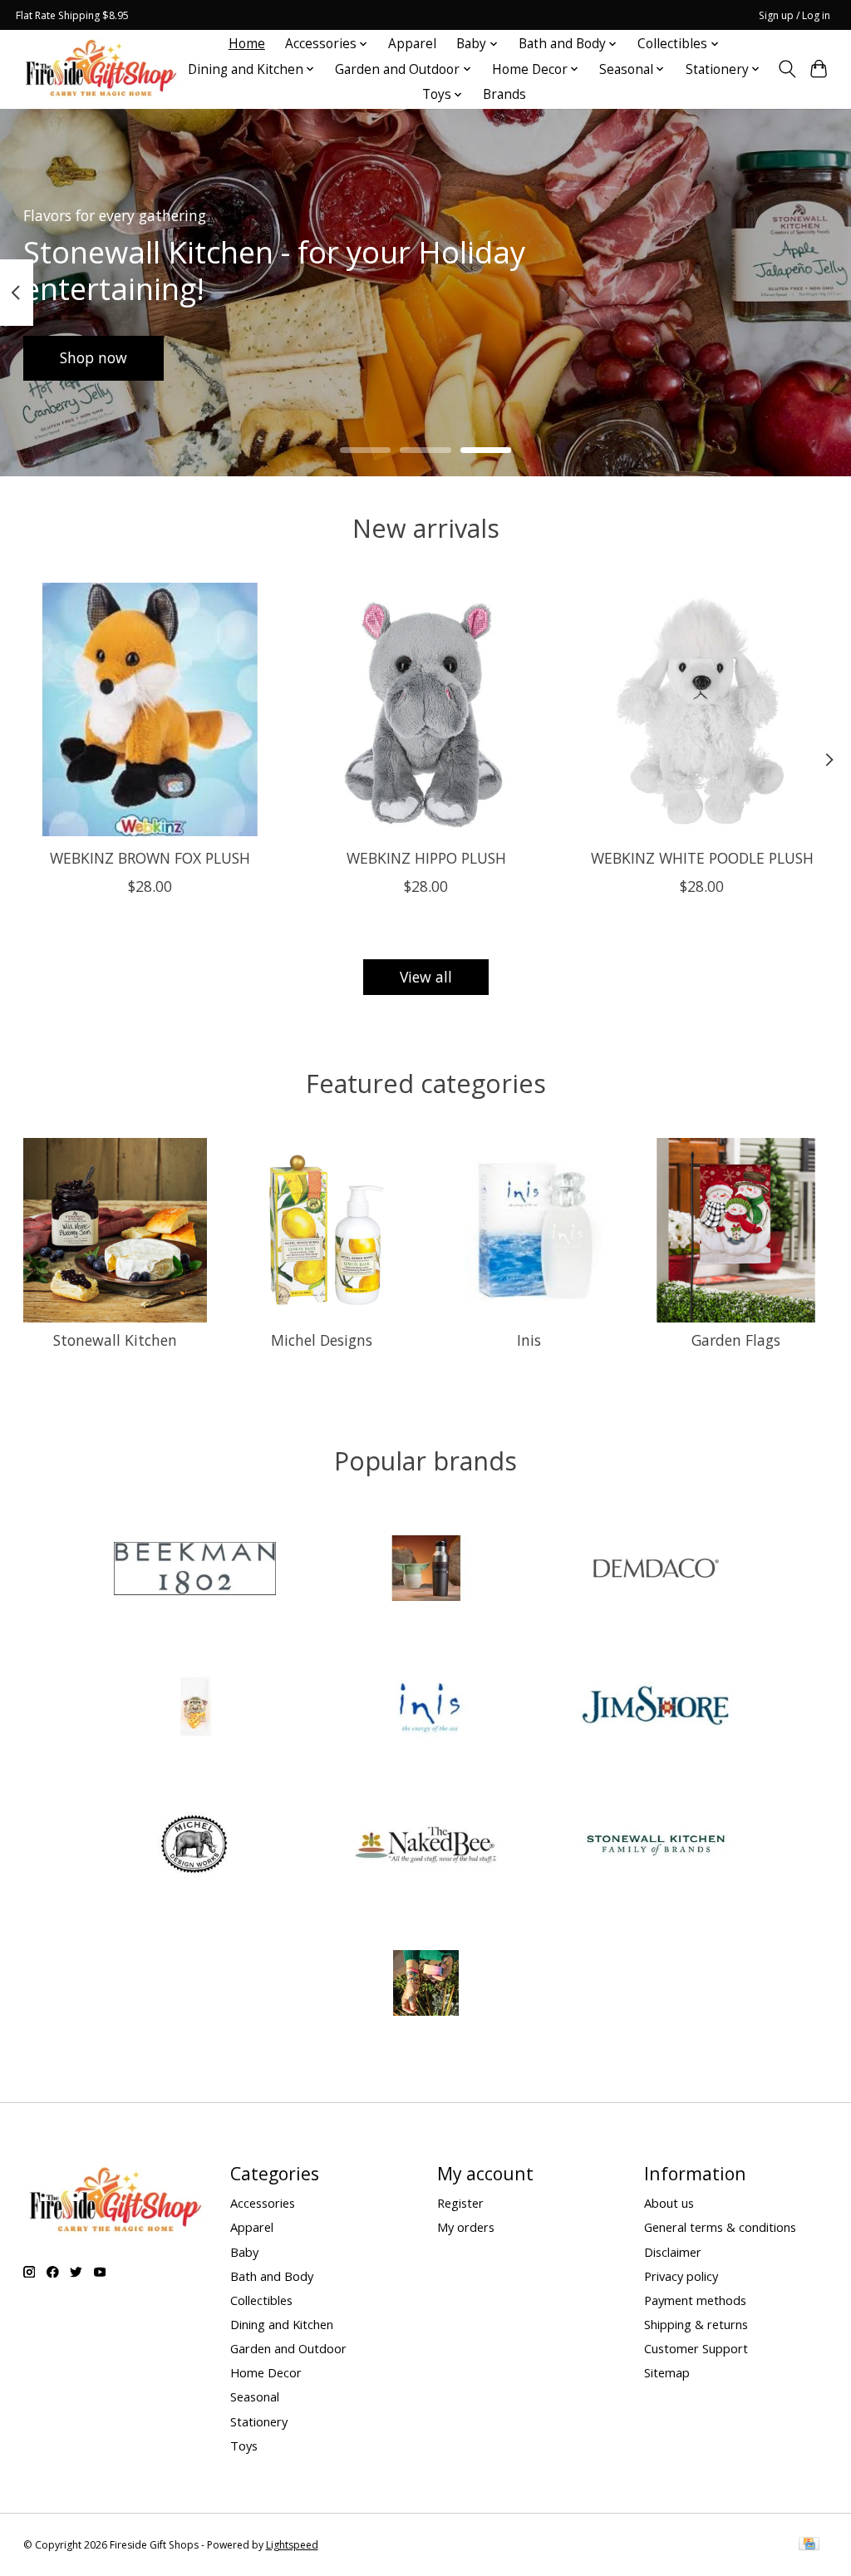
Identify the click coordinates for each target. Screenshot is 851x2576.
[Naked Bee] (425, 1847)
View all (426, 977)
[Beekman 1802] (195, 1570)
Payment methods (695, 2300)
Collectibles (261, 2300)
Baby (244, 2252)
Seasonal (255, 2396)
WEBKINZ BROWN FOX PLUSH (149, 858)
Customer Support (696, 2348)
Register (460, 2203)
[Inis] (425, 1709)
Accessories (263, 2203)
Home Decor (266, 2372)
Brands (504, 94)
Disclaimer (673, 2252)
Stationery (259, 2421)
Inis (529, 1340)
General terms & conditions (720, 2227)
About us (669, 2203)
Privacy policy (681, 2276)
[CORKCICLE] (425, 1570)
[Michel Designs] (195, 1847)
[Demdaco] (657, 1570)
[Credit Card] (809, 2545)
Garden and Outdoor (288, 2348)
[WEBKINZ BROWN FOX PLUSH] (150, 709)
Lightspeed (292, 2545)
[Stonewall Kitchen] (657, 1847)
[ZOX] (425, 1985)
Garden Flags (736, 1340)
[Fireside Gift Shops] (101, 69)
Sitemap (667, 2372)
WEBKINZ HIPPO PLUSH (425, 858)
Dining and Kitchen (282, 2324)
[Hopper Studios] (195, 1709)
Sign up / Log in (794, 15)
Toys (244, 2445)
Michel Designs (322, 1340)
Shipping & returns (696, 2324)
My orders (466, 2227)
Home (247, 44)
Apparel (412, 44)
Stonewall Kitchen (115, 1340)
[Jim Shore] (657, 1709)
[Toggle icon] (787, 69)
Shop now (93, 357)
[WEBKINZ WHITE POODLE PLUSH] (702, 709)
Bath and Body (272, 2276)
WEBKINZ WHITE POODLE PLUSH (701, 858)
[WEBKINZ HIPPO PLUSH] (426, 709)
